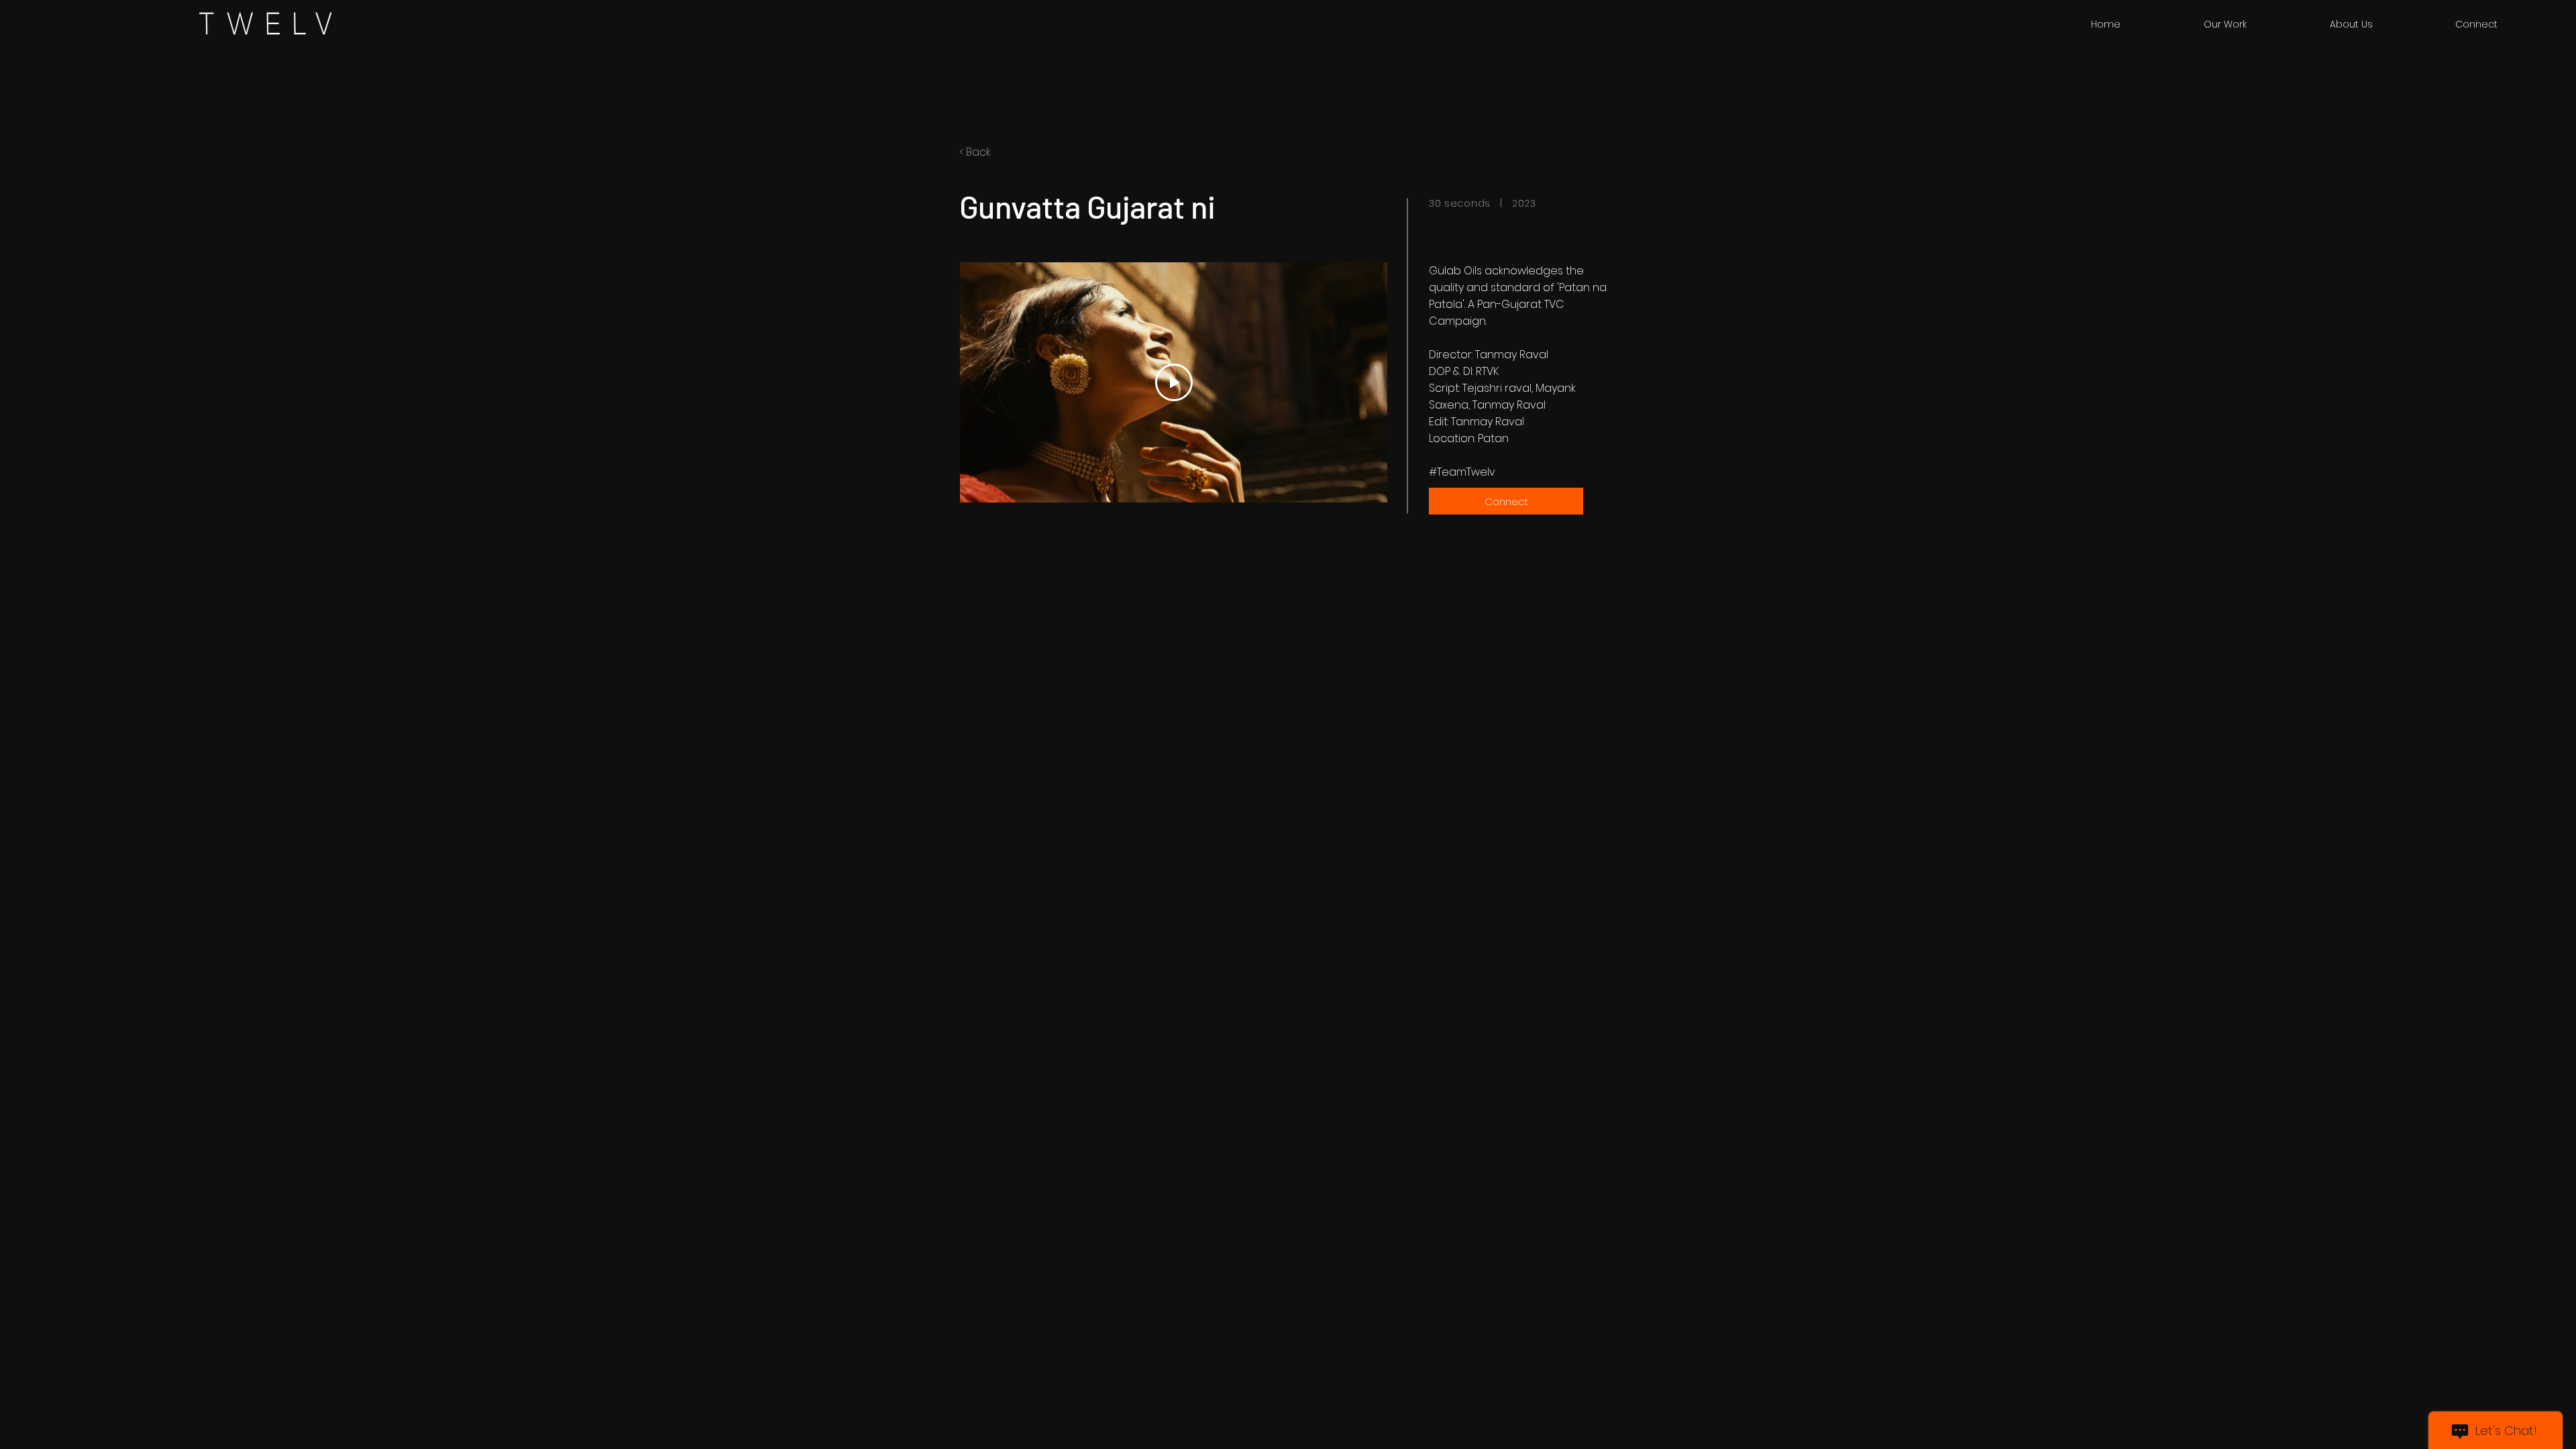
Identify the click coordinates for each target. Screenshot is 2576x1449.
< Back (975, 152)
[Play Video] (1174, 382)
